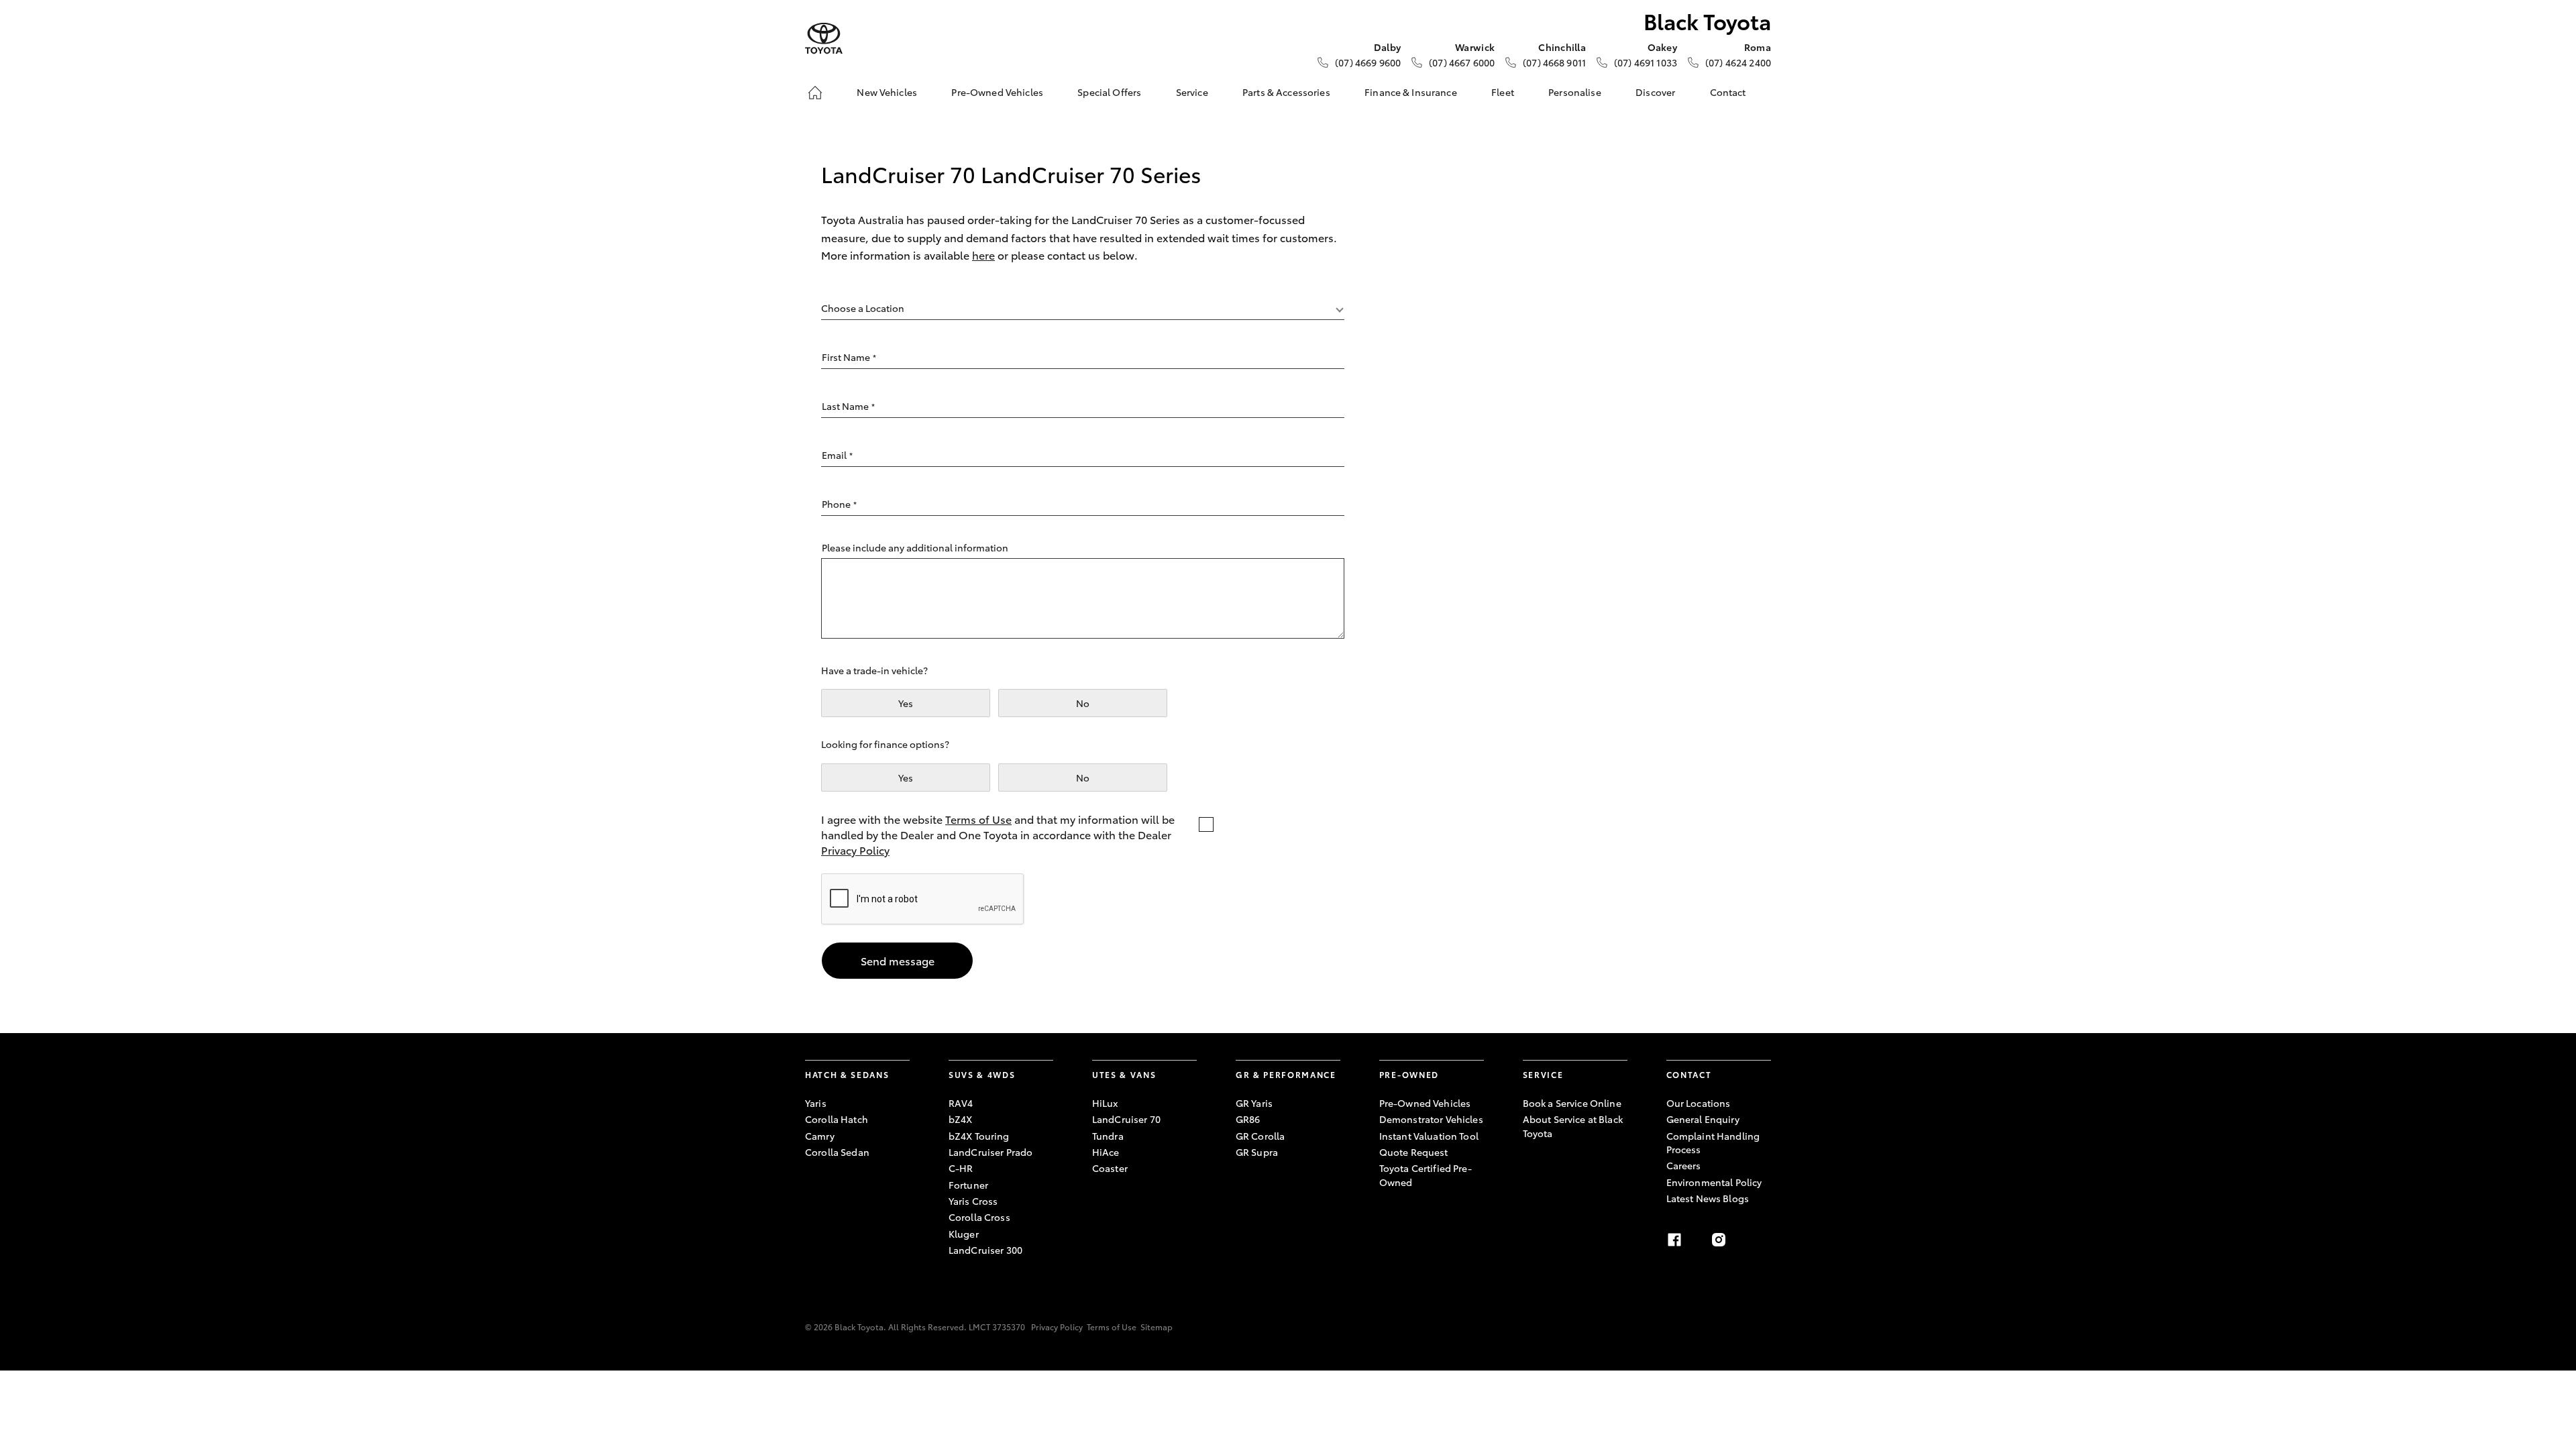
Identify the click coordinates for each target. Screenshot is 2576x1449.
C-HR (961, 1168)
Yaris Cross (973, 1201)
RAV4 (961, 1103)
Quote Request (1414, 1152)
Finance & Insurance (1411, 92)
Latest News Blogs (1708, 1198)
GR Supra (1257, 1152)
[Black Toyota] (824, 39)
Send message (898, 960)
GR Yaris (1254, 1103)
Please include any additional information (915, 547)
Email (837, 455)
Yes (906, 703)
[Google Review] (1763, 1240)
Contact (1728, 92)
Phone (839, 504)
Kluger (964, 1234)
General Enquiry (1703, 1119)
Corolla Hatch (837, 1119)
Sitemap (1157, 1327)
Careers (1684, 1165)
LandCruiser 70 (1126, 1119)
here (983, 255)
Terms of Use (978, 819)
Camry (820, 1136)
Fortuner (968, 1185)
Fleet (1503, 92)
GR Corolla (1260, 1136)
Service (1192, 92)
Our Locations (1699, 1103)
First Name (849, 357)
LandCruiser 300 (985, 1250)
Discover (1655, 92)
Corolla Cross (979, 1217)
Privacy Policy (855, 850)
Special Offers (1109, 92)
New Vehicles (887, 92)
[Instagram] (1719, 1240)
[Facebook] (1674, 1240)
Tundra (1108, 1136)
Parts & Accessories (1286, 92)
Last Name (848, 406)
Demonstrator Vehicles (1431, 1119)
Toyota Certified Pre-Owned (1426, 1175)
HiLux (1105, 1103)
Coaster (1110, 1168)
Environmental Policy (1714, 1182)
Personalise (1575, 92)
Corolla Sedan (837, 1152)
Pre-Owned (1409, 1074)
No (1083, 703)
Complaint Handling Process (1713, 1142)
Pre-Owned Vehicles (997, 92)
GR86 (1248, 1119)
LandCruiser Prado (990, 1152)
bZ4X (961, 1119)
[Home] (815, 93)
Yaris (816, 1103)
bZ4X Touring (979, 1136)
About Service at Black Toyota (1573, 1126)
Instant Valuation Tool (1429, 1136)
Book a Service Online (1572, 1103)
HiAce (1106, 1152)
